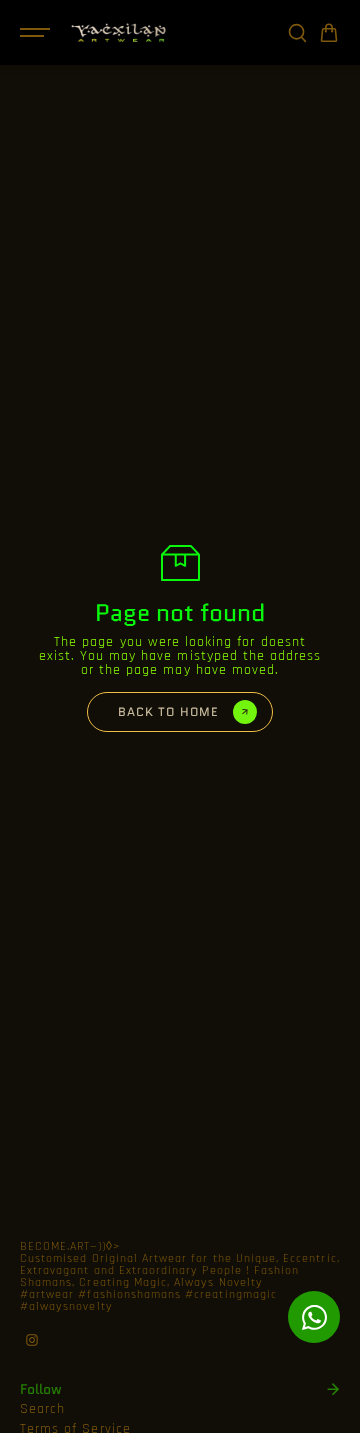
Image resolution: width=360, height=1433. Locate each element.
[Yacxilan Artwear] (119, 32)
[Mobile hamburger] (37, 33)
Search (42, 1409)
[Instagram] (32, 1340)
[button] (329, 33)
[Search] (297, 33)
